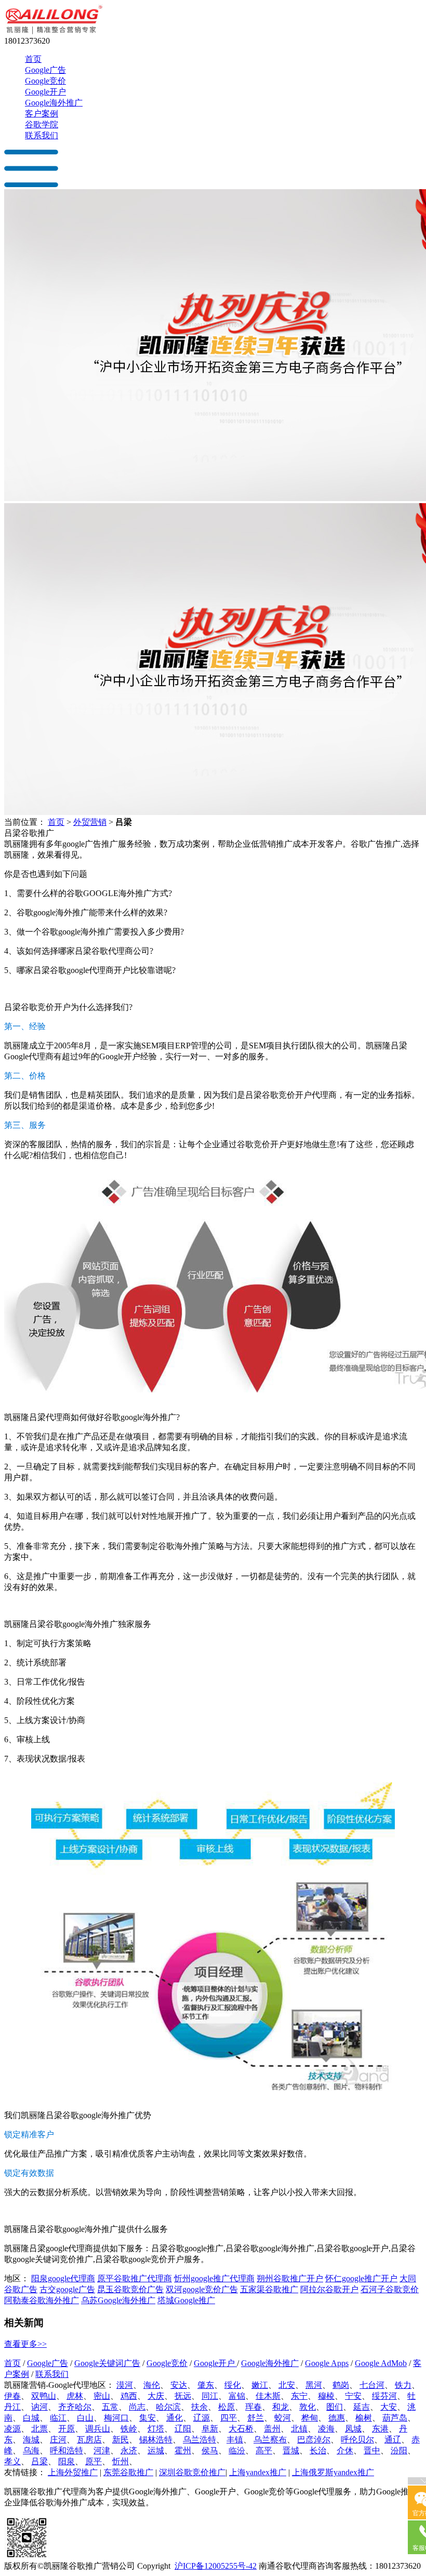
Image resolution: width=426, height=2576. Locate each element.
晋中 (372, 2450)
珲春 (254, 2407)
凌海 (326, 2429)
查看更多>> (25, 2344)
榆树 (364, 2418)
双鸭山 (44, 2396)
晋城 (291, 2450)
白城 (31, 2418)
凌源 (12, 2429)
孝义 (12, 2461)
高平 (264, 2450)
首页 (33, 59)
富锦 (237, 2396)
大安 (389, 2407)
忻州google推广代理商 (214, 2278)
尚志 (137, 2407)
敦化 (308, 2407)
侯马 (210, 2450)
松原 (227, 2407)
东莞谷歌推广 (128, 2472)
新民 (121, 2440)
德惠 (337, 2418)
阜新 (210, 2429)
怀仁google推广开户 (361, 2278)
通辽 (393, 2440)
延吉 (362, 2407)
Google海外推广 (54, 103)
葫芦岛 (395, 2418)
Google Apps (327, 2363)
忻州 (121, 2461)
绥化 (233, 2385)
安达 (179, 2385)
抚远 (183, 2396)
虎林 (75, 2396)
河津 (102, 2450)
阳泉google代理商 (63, 2278)
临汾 (237, 2450)
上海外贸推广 (73, 2472)
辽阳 (183, 2429)
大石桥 (241, 2429)
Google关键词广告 (107, 2363)
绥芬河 (384, 2396)
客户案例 (42, 114)
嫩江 (260, 2385)
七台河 (372, 2385)
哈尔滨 (168, 2407)
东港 (380, 2429)
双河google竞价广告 (202, 2289)
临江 (58, 2418)
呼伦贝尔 (357, 2440)
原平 (94, 2461)
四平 (229, 2418)
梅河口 (116, 2418)
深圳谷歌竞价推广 (192, 2472)
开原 (66, 2429)
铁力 (403, 2385)
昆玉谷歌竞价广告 (130, 2289)
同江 (210, 2396)
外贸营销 (90, 822)
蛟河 (283, 2418)
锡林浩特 (156, 2440)
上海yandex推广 (258, 2472)
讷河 (39, 2407)
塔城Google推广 (186, 2300)
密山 (102, 2396)
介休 (345, 2450)
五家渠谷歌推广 (269, 2289)
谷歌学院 (42, 124)
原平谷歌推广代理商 (135, 2278)
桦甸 (310, 2418)
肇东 (206, 2385)
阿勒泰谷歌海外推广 (42, 2300)
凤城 (353, 2429)
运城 (156, 2450)
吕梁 (39, 2461)
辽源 (202, 2418)
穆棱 (326, 2396)
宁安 (353, 2396)
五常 (110, 2407)
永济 (129, 2450)
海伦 (152, 2385)
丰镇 (235, 2440)
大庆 (156, 2396)
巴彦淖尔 (314, 2440)
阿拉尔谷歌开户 (329, 2289)
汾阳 (399, 2450)
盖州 (272, 2429)
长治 (318, 2450)
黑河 (314, 2385)
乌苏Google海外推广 (118, 2300)
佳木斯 (268, 2396)
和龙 (281, 2407)
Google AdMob (381, 2363)
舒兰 (256, 2418)
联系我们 (42, 135)
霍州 (183, 2450)
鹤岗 (341, 2385)
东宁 (299, 2396)
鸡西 (129, 2396)
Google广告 (45, 70)
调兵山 (98, 2429)
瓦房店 (89, 2440)
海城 (31, 2440)
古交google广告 (67, 2289)
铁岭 (129, 2429)
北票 (39, 2429)
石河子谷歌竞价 (390, 2289)
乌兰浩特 (199, 2440)
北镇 (299, 2429)
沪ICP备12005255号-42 (216, 2566)
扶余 (199, 2407)
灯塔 (156, 2429)
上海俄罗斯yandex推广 (333, 2472)
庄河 (58, 2440)
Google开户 (45, 92)
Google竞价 (45, 81)
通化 (175, 2418)
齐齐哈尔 (75, 2407)
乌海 (31, 2450)
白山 (85, 2418)
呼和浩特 (66, 2450)
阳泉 (66, 2461)
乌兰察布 (270, 2440)
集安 (148, 2418)
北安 (287, 2385)
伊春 (12, 2396)
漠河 (125, 2385)
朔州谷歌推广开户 (290, 2278)
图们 (335, 2407)
